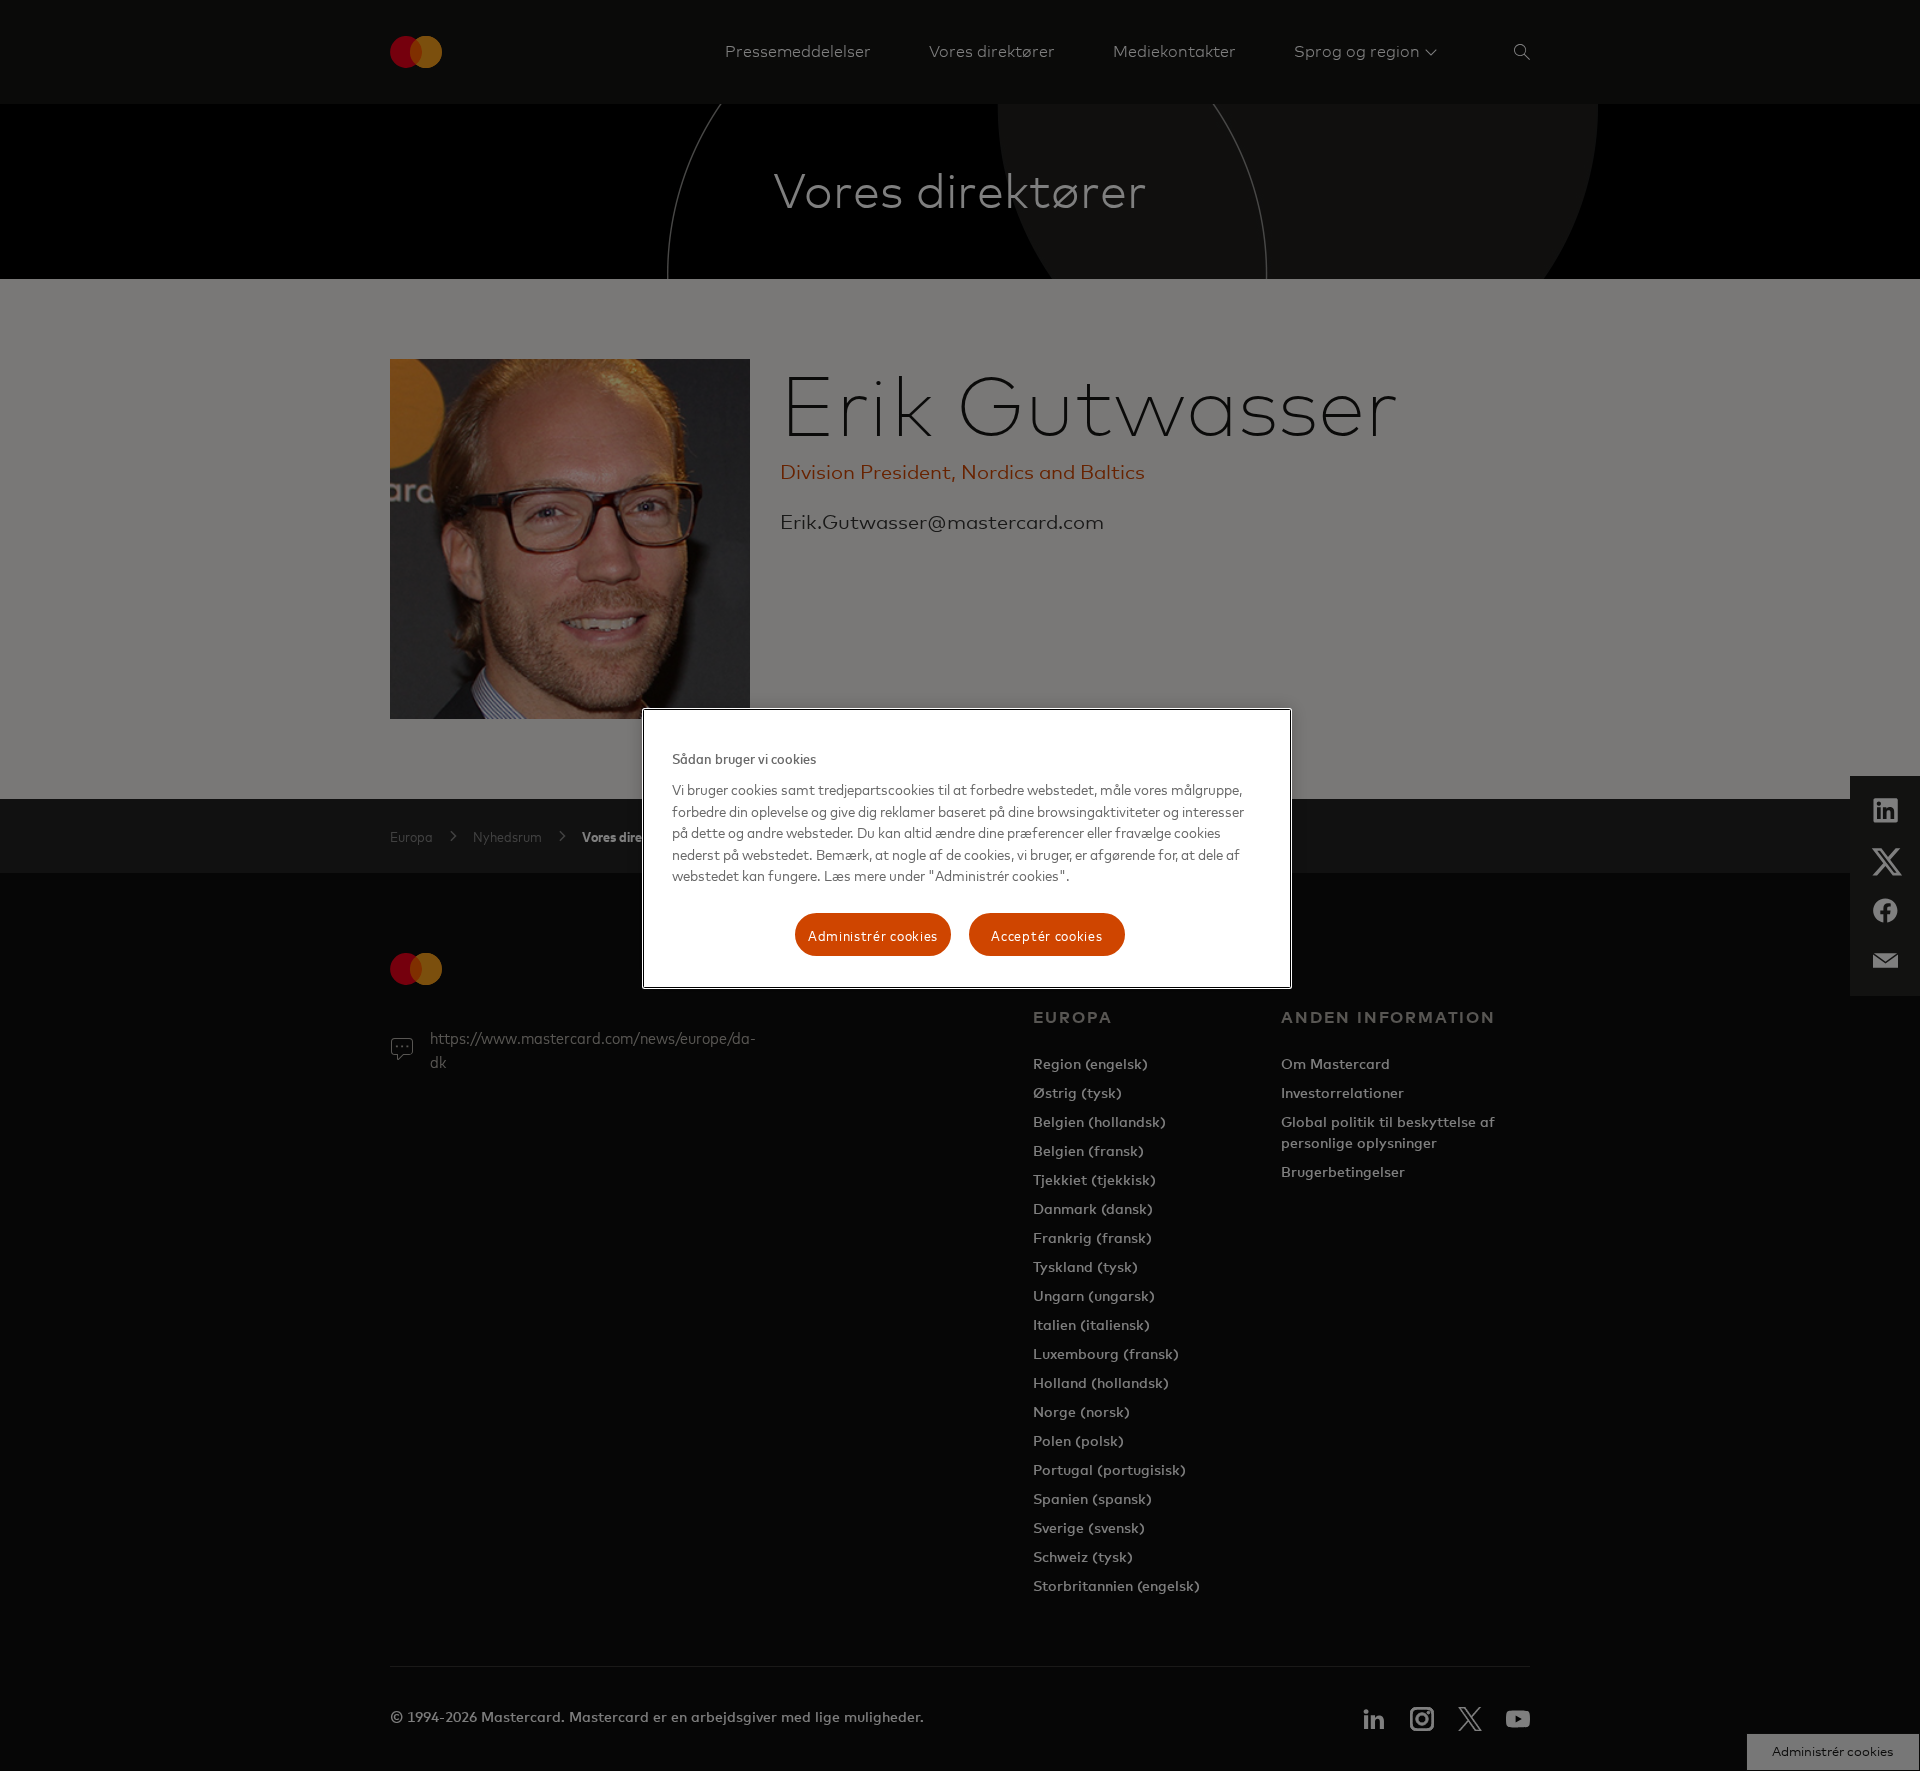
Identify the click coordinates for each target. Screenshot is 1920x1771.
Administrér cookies (873, 934)
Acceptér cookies (1046, 934)
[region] (967, 848)
